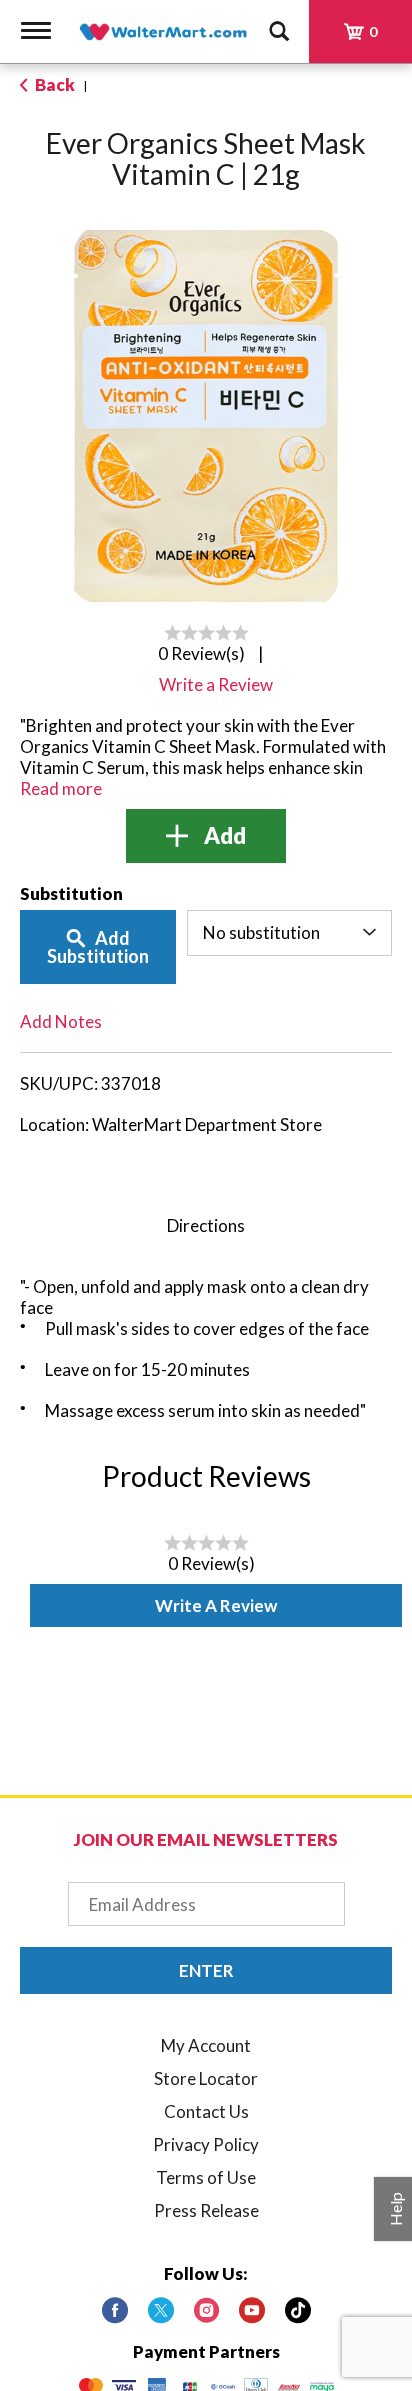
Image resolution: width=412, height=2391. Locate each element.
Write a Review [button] (216, 684)
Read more (61, 788)
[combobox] (289, 933)
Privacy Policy (206, 2144)
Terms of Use (206, 2177)
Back (53, 84)
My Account (206, 2045)
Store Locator (206, 2078)
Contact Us (206, 2111)
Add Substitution (98, 947)
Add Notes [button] (61, 1021)
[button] (206, 836)
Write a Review (216, 1605)
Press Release (206, 2210)
